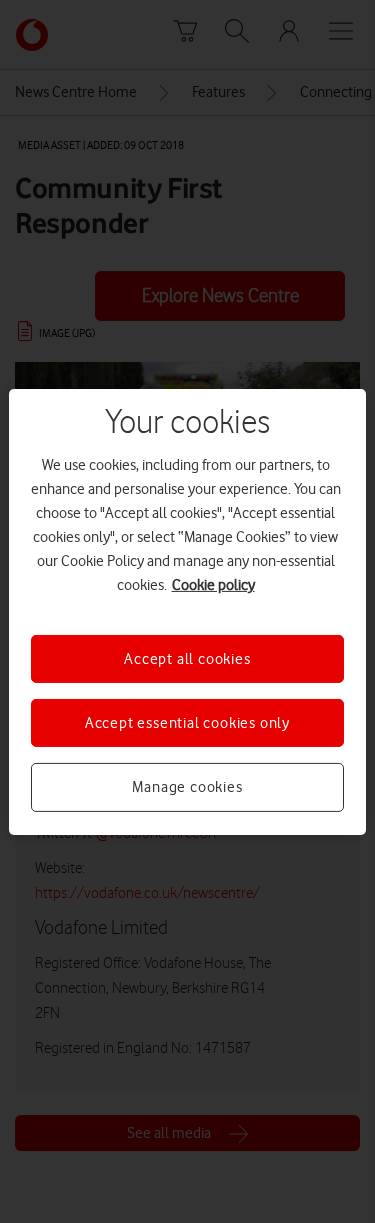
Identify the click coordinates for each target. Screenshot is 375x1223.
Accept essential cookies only (187, 723)
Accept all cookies (187, 658)
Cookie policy (213, 584)
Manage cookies (187, 787)
